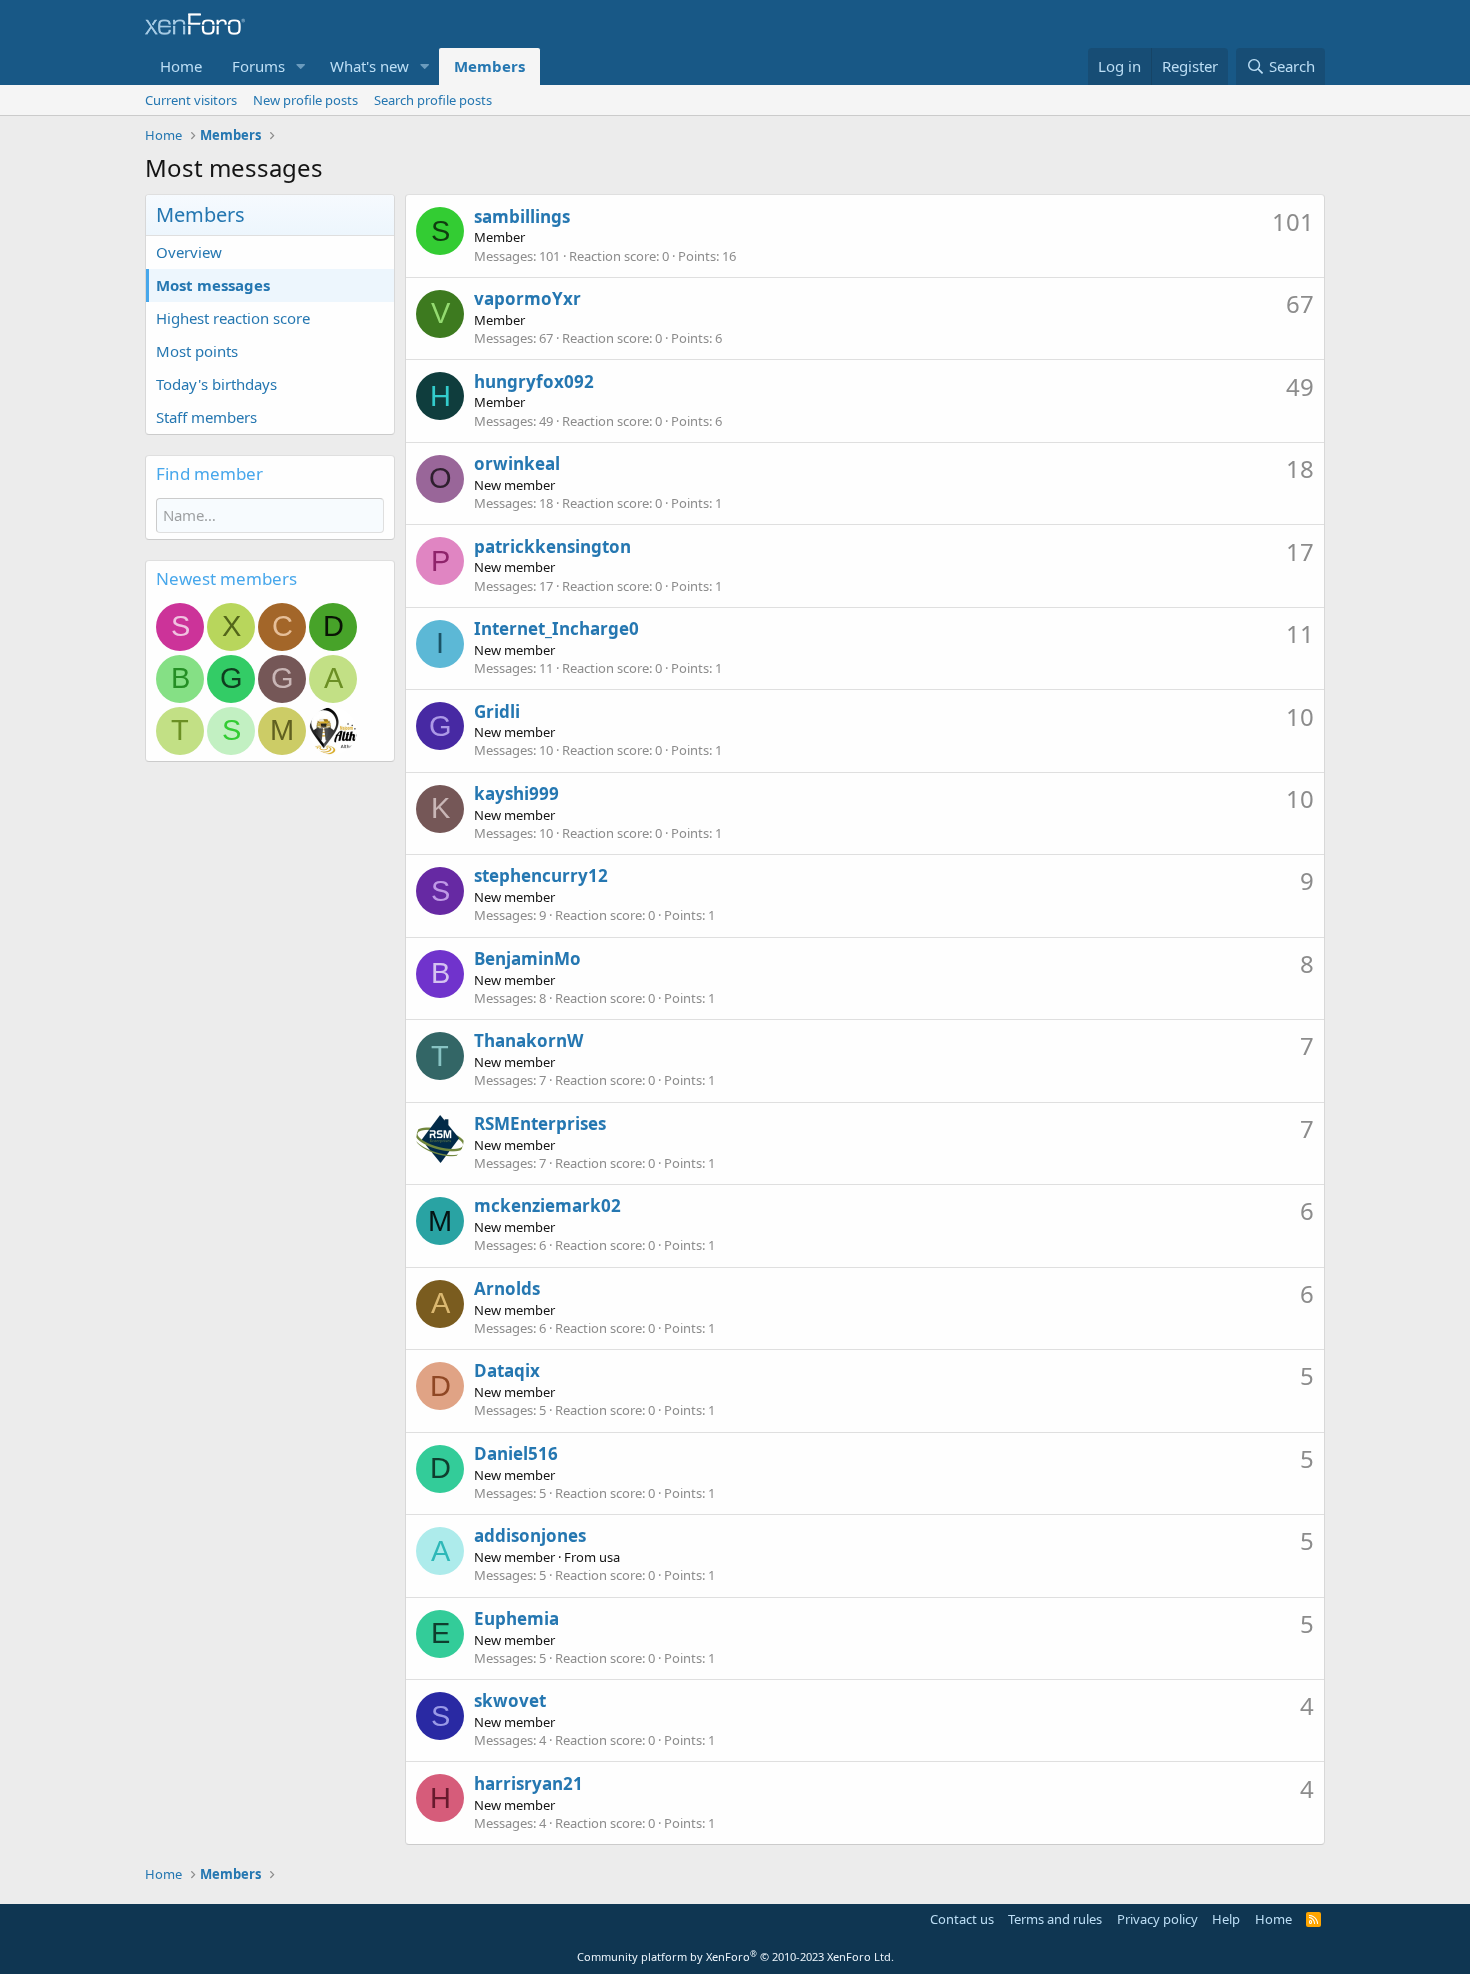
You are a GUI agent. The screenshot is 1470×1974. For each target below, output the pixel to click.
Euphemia (516, 1618)
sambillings (522, 216)
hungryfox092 (534, 381)
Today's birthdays (216, 384)
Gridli (497, 711)
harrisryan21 (528, 1783)
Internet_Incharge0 (556, 628)
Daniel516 (516, 1453)
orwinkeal (517, 463)
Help (1226, 1919)
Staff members (206, 417)
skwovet (510, 1700)
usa (609, 1557)
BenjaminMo (527, 958)
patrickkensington (552, 546)
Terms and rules (1055, 1919)
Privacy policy (1157, 1919)
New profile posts (305, 100)
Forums (258, 66)
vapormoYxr (527, 298)
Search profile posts (433, 100)
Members (489, 66)
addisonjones (530, 1535)
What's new (369, 66)
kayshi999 (516, 793)
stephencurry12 (541, 875)
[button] (301, 66)
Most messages (213, 285)
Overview (189, 252)
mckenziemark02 (547, 1205)
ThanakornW (528, 1040)
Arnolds (507, 1288)
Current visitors (191, 100)
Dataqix (507, 1370)
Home (181, 66)
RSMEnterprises (540, 1123)
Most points (197, 351)
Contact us (962, 1919)
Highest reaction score (233, 318)
